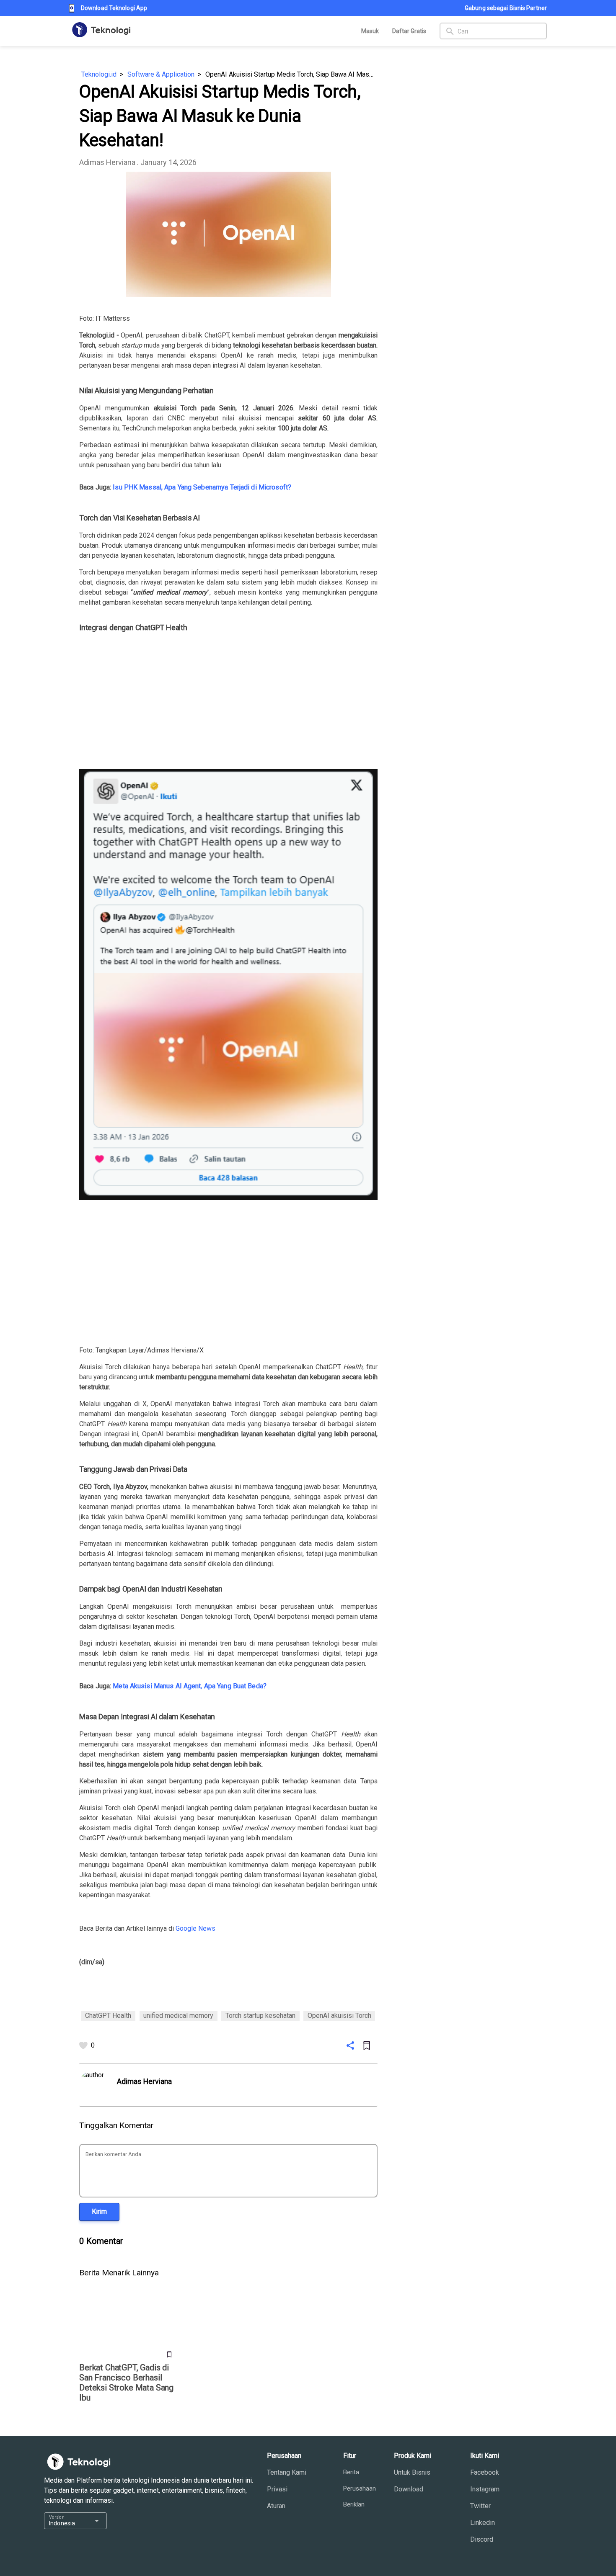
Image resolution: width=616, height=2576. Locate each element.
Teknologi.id (99, 74)
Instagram (485, 2489)
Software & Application (161, 74)
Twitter (480, 2506)
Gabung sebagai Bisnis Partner (506, 8)
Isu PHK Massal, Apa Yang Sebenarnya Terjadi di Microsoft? (202, 487)
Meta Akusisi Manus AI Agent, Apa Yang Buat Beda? (190, 1686)
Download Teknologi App (114, 8)
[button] (99, 2212)
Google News (195, 1928)
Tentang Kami (287, 2472)
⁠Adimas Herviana (107, 162)
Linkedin (483, 2523)
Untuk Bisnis (412, 2472)
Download (409, 2489)
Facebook (485, 2472)
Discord (482, 2539)
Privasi (277, 2489)
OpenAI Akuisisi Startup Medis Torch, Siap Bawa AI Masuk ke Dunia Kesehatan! (291, 74)
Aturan (276, 2506)
